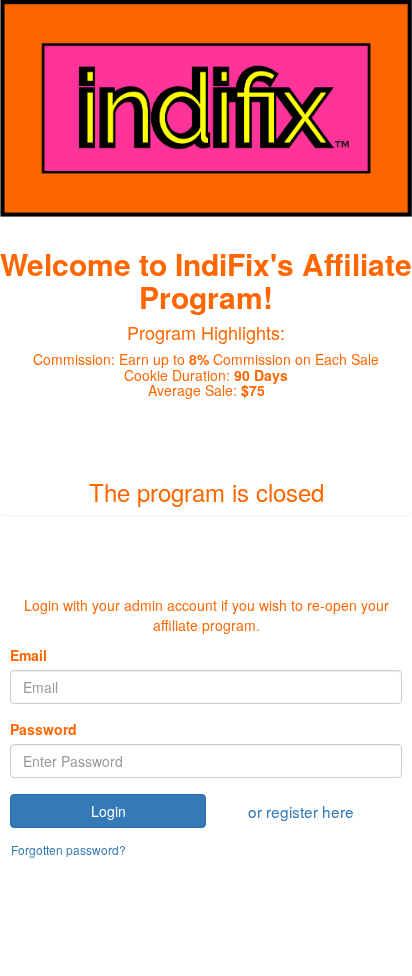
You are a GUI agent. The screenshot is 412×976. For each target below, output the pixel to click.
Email (28, 655)
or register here (301, 811)
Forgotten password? (68, 849)
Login (108, 811)
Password (43, 729)
